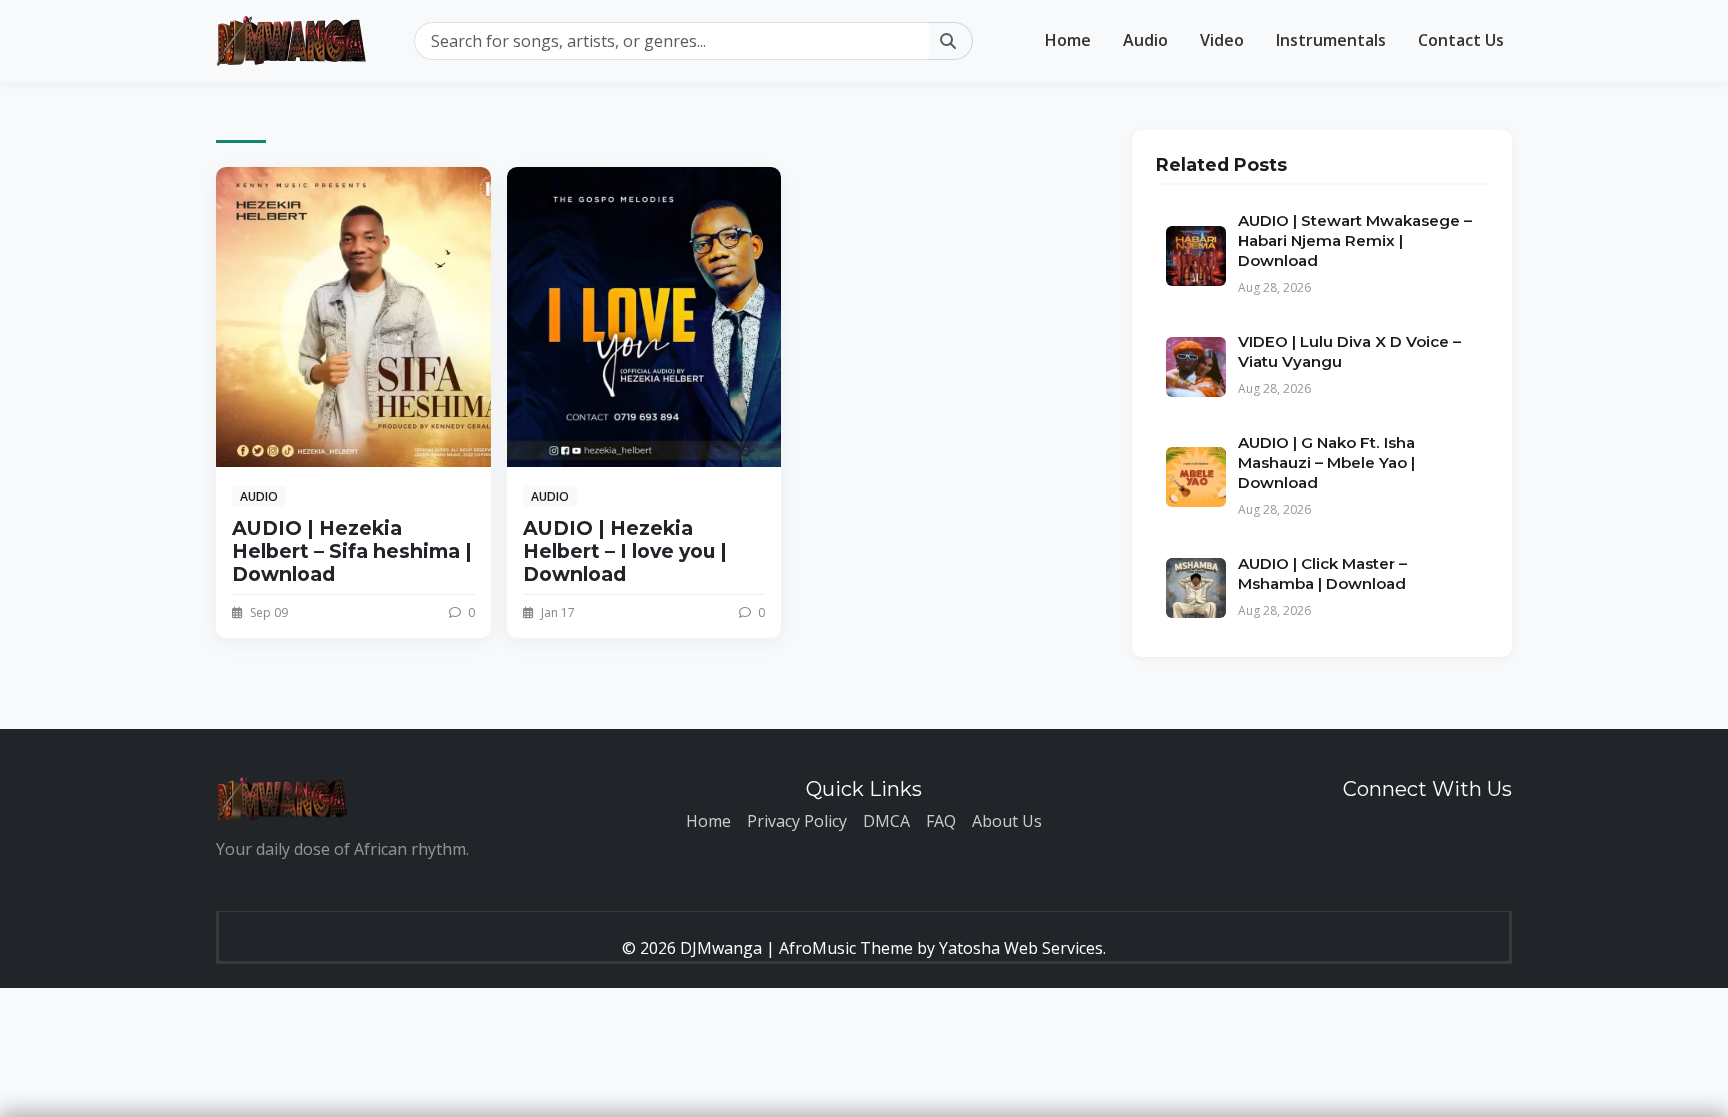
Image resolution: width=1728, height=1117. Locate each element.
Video (1222, 40)
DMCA (886, 821)
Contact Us (1461, 40)
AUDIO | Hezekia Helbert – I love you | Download (625, 551)
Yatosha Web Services (1021, 948)
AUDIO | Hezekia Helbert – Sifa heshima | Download (352, 551)
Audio (1145, 40)
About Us (1007, 821)
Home (1068, 40)
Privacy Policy (797, 821)
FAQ (941, 821)
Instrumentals (1331, 40)
